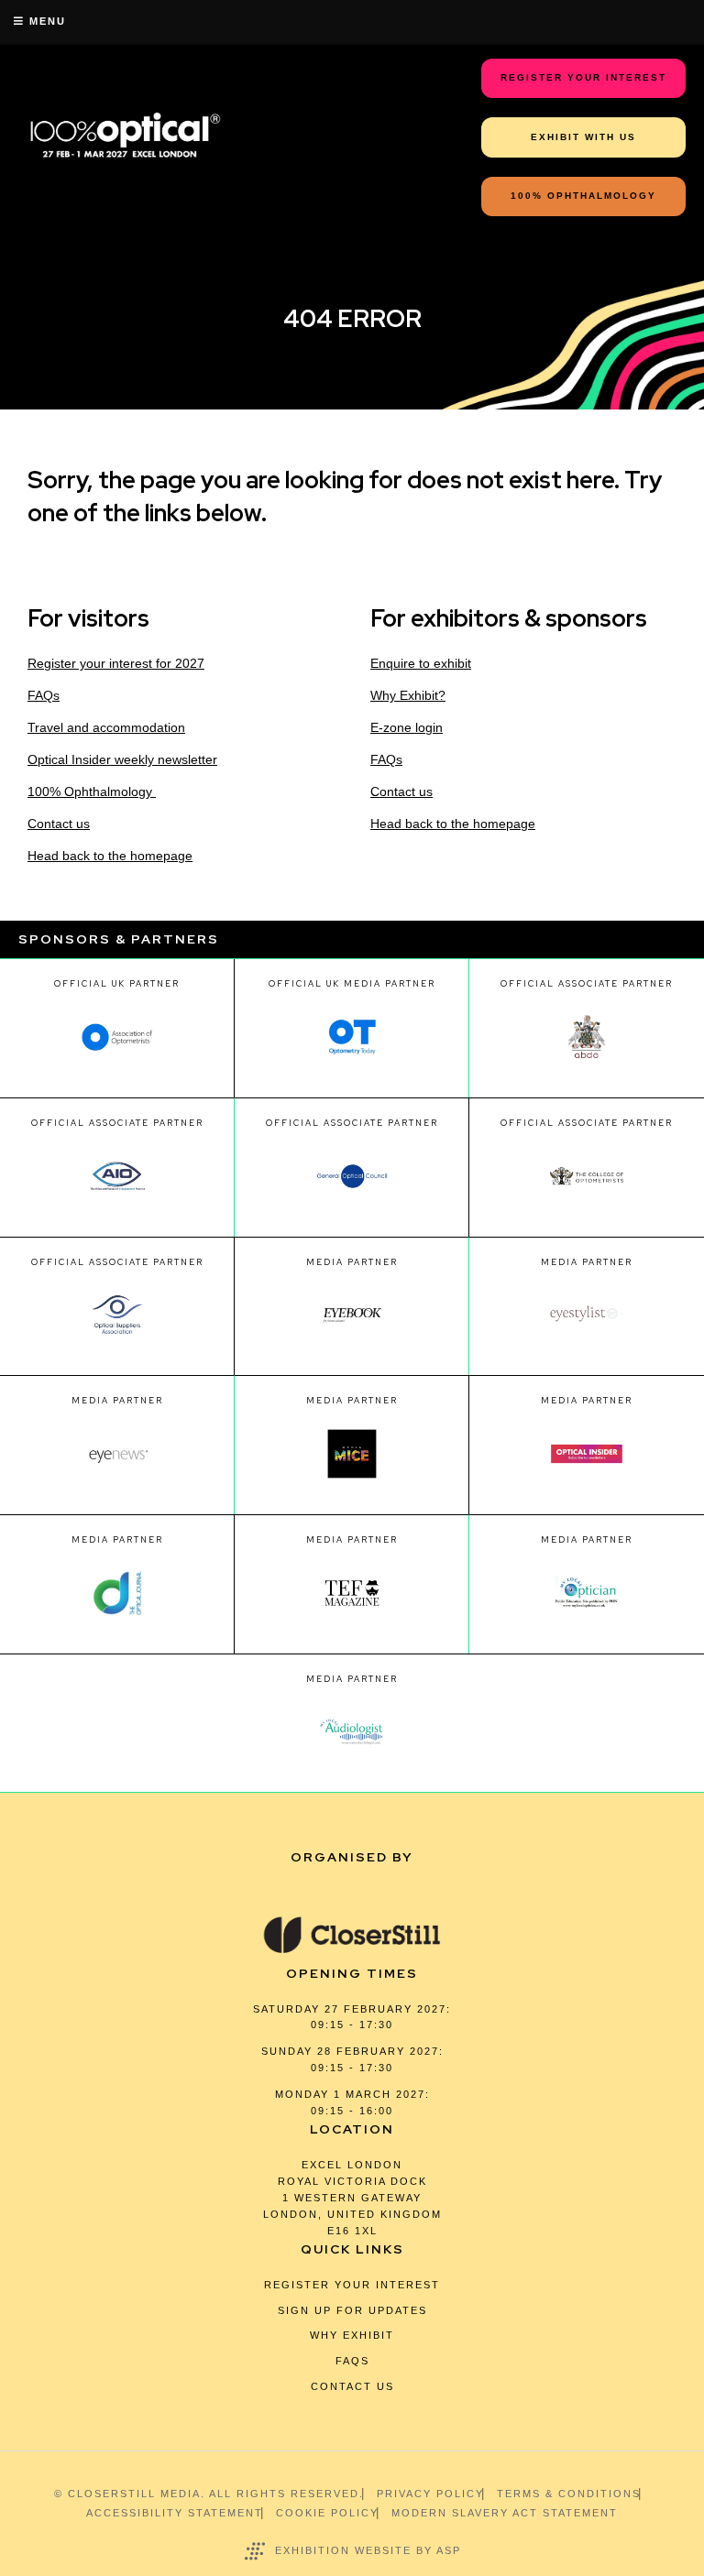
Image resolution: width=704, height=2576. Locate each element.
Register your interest (352, 2285)
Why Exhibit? (408, 695)
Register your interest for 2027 (116, 663)
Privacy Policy (430, 2494)
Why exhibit (352, 2335)
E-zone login (407, 727)
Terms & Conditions (569, 2494)
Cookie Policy (327, 2513)
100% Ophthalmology (92, 791)
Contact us (59, 824)
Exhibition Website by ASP (368, 2550)
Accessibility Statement (175, 2513)
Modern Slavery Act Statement (505, 2513)
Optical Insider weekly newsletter (122, 759)
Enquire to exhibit (421, 663)
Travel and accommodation (106, 727)
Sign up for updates (352, 2310)
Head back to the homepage (110, 856)
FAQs (44, 695)
